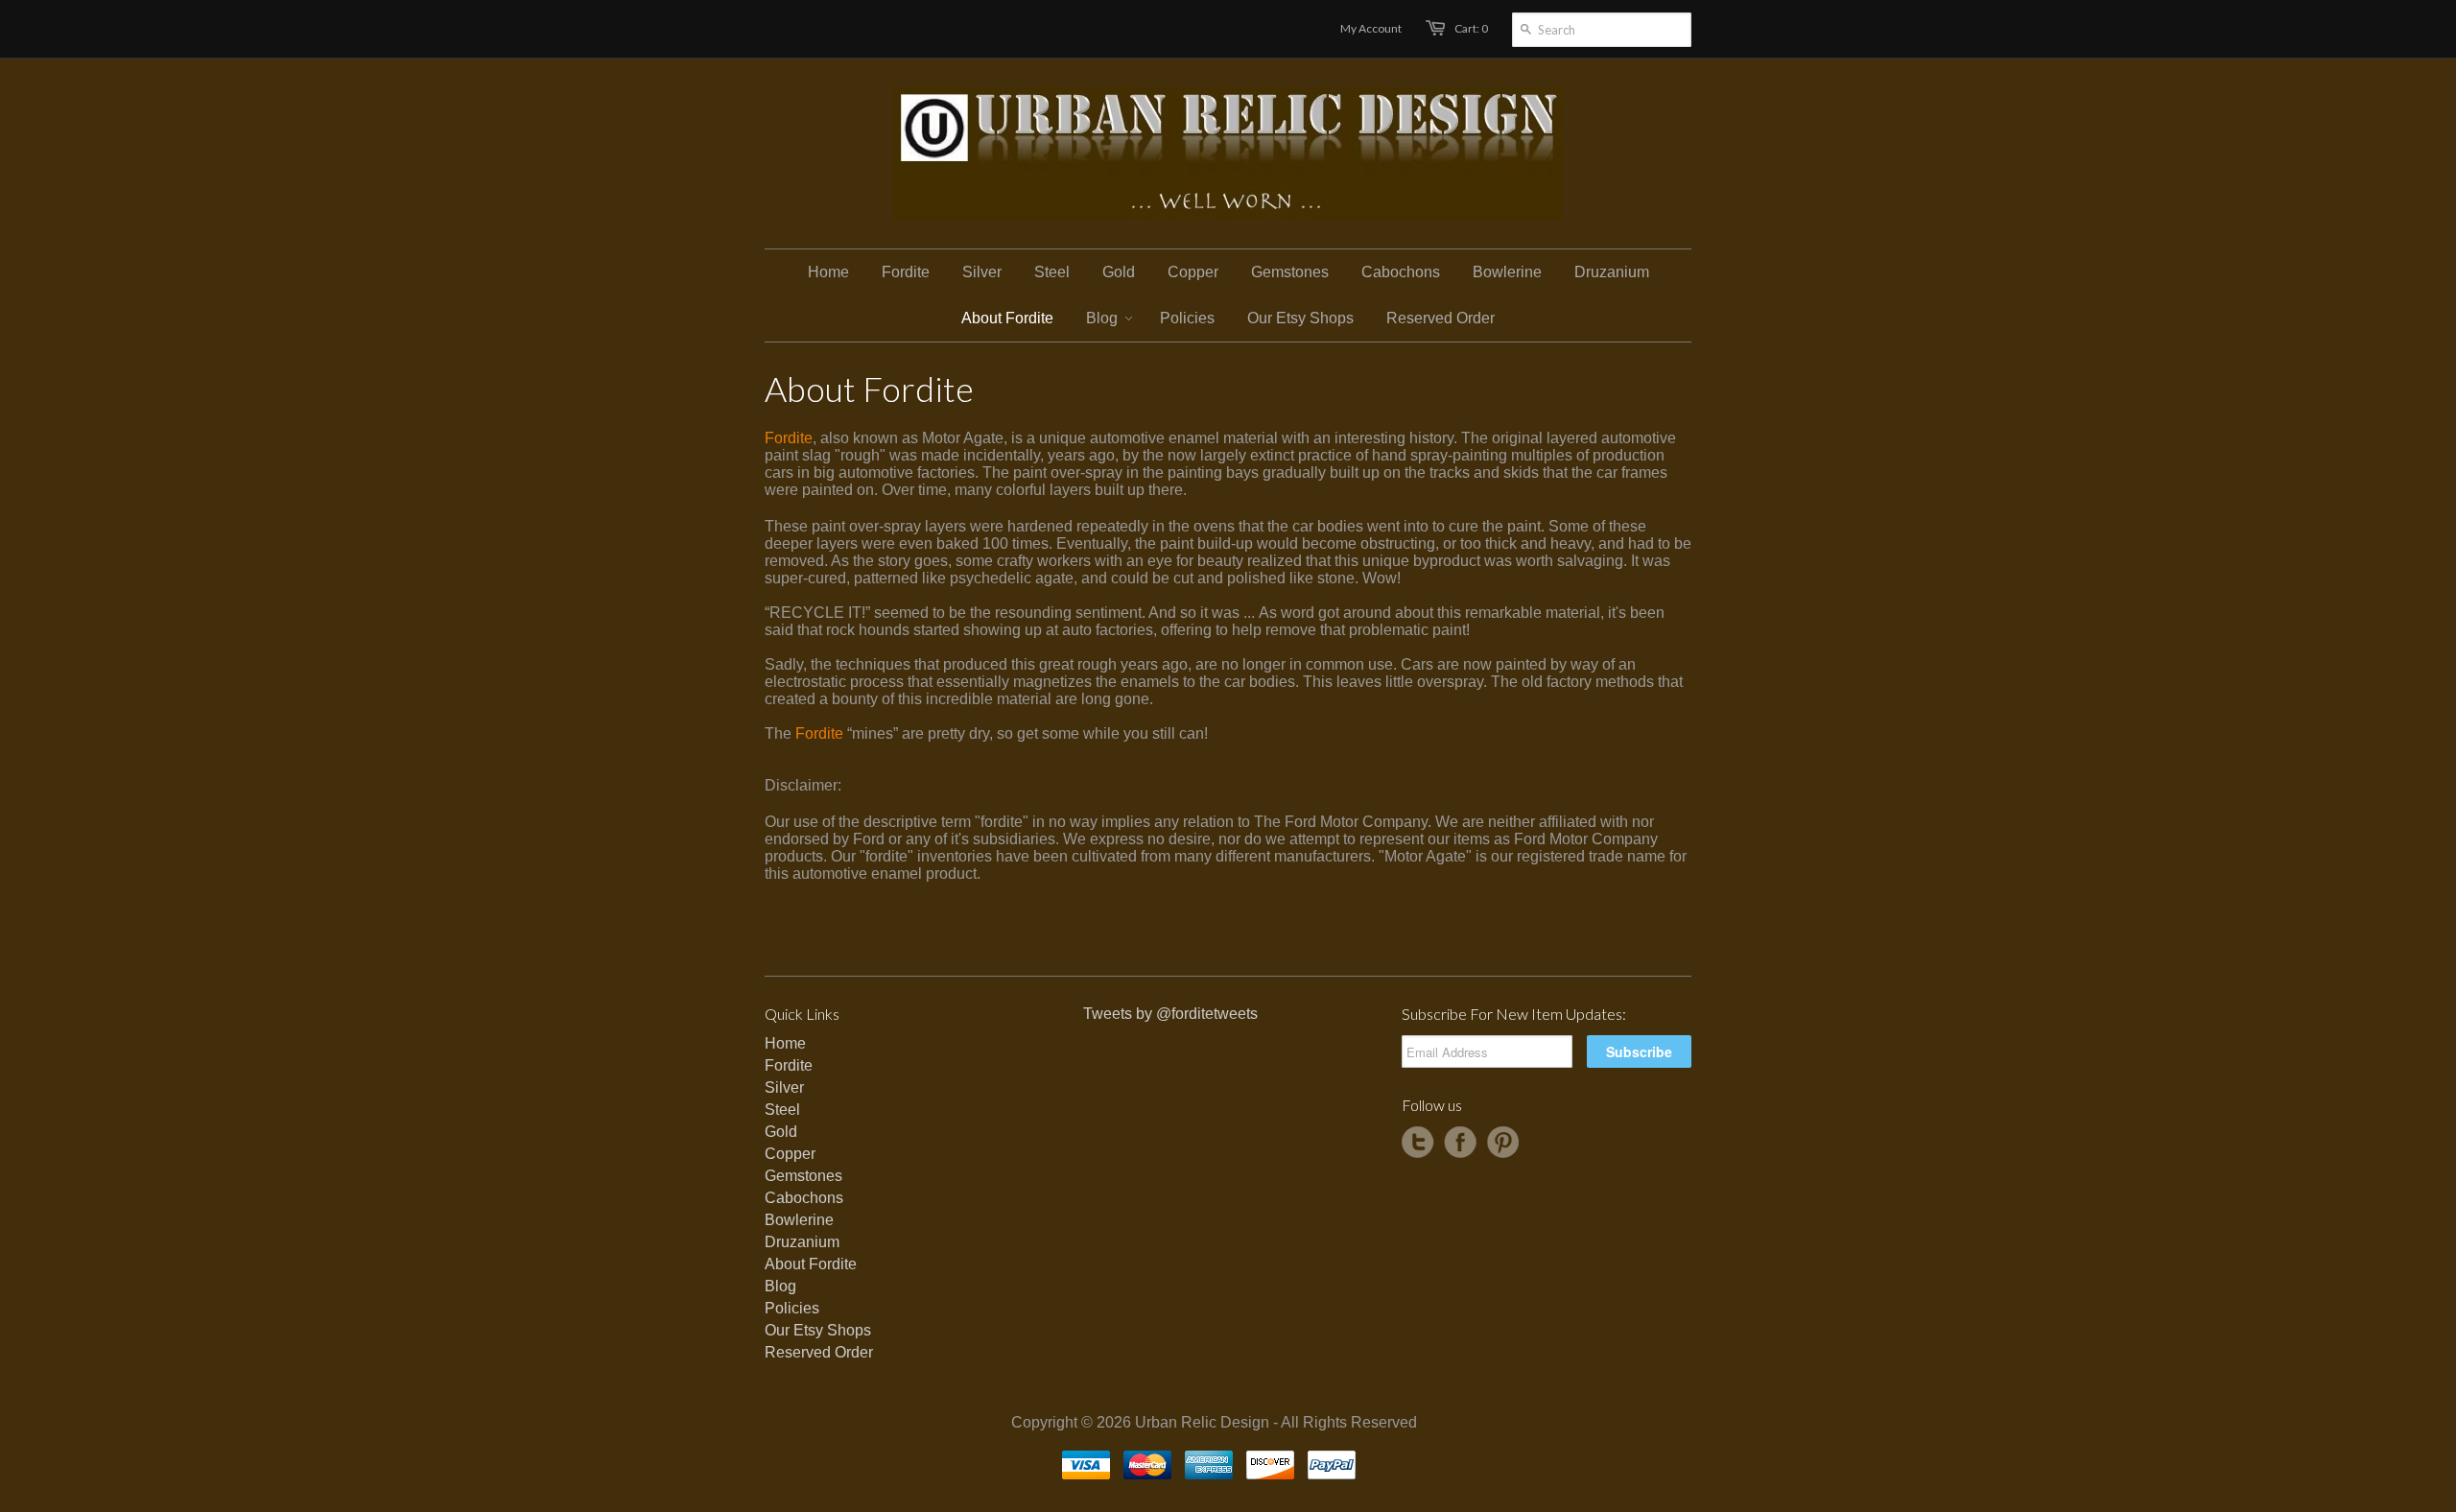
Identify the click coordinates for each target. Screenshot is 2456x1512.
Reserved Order (819, 1352)
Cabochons (804, 1198)
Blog (780, 1286)
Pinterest (1502, 1143)
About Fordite (811, 1264)
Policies (792, 1308)
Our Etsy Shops (818, 1330)
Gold (781, 1132)
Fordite (789, 438)
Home (785, 1043)
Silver (784, 1087)
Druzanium (802, 1242)
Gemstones (803, 1176)
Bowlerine (799, 1220)
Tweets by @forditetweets (1170, 1014)
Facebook (1460, 1143)
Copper (790, 1154)
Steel (782, 1110)
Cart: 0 (1471, 28)
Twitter (1418, 1143)
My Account (1371, 28)
